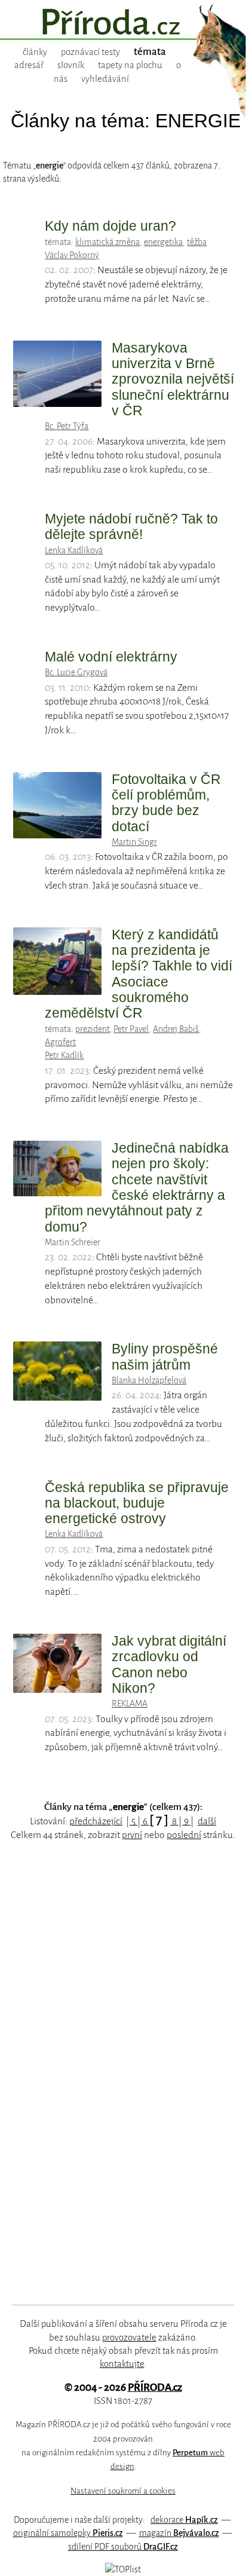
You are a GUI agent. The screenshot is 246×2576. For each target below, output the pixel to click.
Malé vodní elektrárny (111, 657)
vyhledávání (105, 79)
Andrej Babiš (176, 1029)
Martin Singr (134, 842)
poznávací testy (90, 52)
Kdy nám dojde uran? (110, 226)
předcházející (96, 1821)
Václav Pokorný (72, 255)
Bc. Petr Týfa (67, 426)
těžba (197, 242)
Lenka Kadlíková (74, 550)
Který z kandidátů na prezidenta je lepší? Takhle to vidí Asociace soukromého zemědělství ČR (139, 974)
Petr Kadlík (64, 1055)
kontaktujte (122, 2364)
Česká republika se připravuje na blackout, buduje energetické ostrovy (137, 1503)
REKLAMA (130, 1704)
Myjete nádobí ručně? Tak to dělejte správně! (131, 526)
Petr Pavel (131, 1029)
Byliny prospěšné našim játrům (165, 1356)
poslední (184, 1835)
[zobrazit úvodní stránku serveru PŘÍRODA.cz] (123, 23)
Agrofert (60, 1042)
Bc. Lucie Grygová (76, 672)
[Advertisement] (114, 2087)
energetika (163, 242)
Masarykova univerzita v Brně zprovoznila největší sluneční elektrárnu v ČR (173, 379)
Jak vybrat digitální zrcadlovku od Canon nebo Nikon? (169, 1664)
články (35, 52)
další (207, 1821)
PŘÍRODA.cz (155, 2387)
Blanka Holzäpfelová (149, 1380)
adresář (29, 65)
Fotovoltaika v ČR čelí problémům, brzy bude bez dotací (166, 803)
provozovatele (129, 2338)
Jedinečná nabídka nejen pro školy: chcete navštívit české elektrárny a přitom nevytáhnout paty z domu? (137, 1187)
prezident (92, 1029)
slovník (71, 65)
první (132, 1835)
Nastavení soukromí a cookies (123, 2491)
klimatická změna (107, 242)
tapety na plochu (130, 65)
